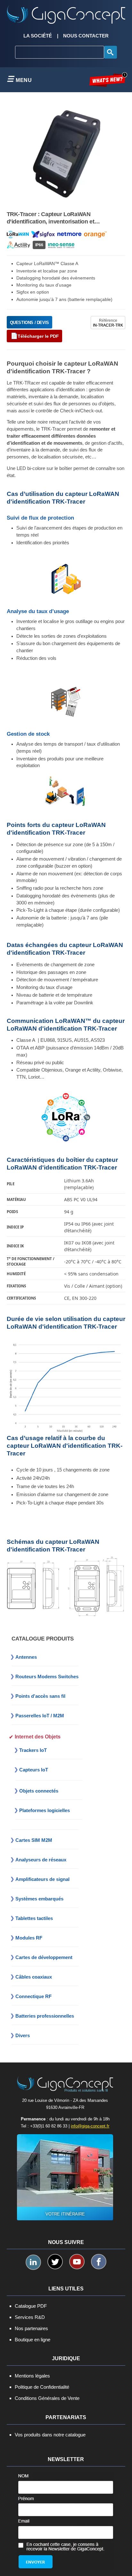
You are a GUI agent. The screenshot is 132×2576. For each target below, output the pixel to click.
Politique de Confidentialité (42, 2387)
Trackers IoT (33, 1750)
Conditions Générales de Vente (47, 2398)
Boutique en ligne (33, 2340)
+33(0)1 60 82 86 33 (49, 2126)
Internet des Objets (38, 1737)
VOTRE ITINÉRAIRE (65, 2214)
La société (38, 36)
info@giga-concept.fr (90, 2126)
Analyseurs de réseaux (41, 1860)
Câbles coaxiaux (34, 1977)
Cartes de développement (44, 1957)
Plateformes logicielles (45, 1810)
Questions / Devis (29, 323)
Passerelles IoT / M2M (40, 1716)
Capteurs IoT (34, 1770)
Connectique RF (33, 1996)
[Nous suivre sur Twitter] (55, 2262)
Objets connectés (39, 1791)
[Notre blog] (108, 80)
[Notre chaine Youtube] (77, 2262)
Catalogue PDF (31, 2306)
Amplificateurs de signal (42, 1879)
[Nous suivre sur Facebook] (99, 2262)
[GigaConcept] (66, 12)
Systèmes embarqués (39, 1899)
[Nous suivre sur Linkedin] (33, 2262)
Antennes (26, 1657)
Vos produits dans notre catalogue (50, 2435)
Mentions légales (32, 2376)
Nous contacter (86, 36)
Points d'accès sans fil (40, 1696)
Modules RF (29, 1938)
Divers (23, 2035)
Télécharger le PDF (38, 336)
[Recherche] (111, 52)
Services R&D (30, 2317)
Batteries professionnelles (45, 2016)
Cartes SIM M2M (34, 1840)
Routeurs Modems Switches (47, 1677)
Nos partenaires (31, 2328)
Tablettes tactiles (34, 1918)
